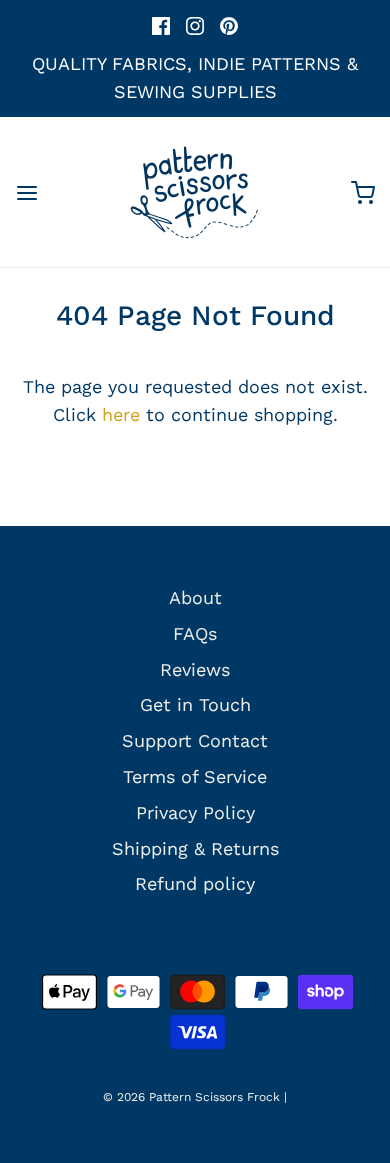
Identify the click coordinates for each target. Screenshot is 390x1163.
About (195, 597)
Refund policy (195, 883)
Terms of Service (195, 776)
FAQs (195, 633)
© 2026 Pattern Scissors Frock (191, 1097)
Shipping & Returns (195, 848)
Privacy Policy (195, 812)
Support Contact (195, 740)
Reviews (195, 669)
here (121, 414)
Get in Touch (195, 704)
